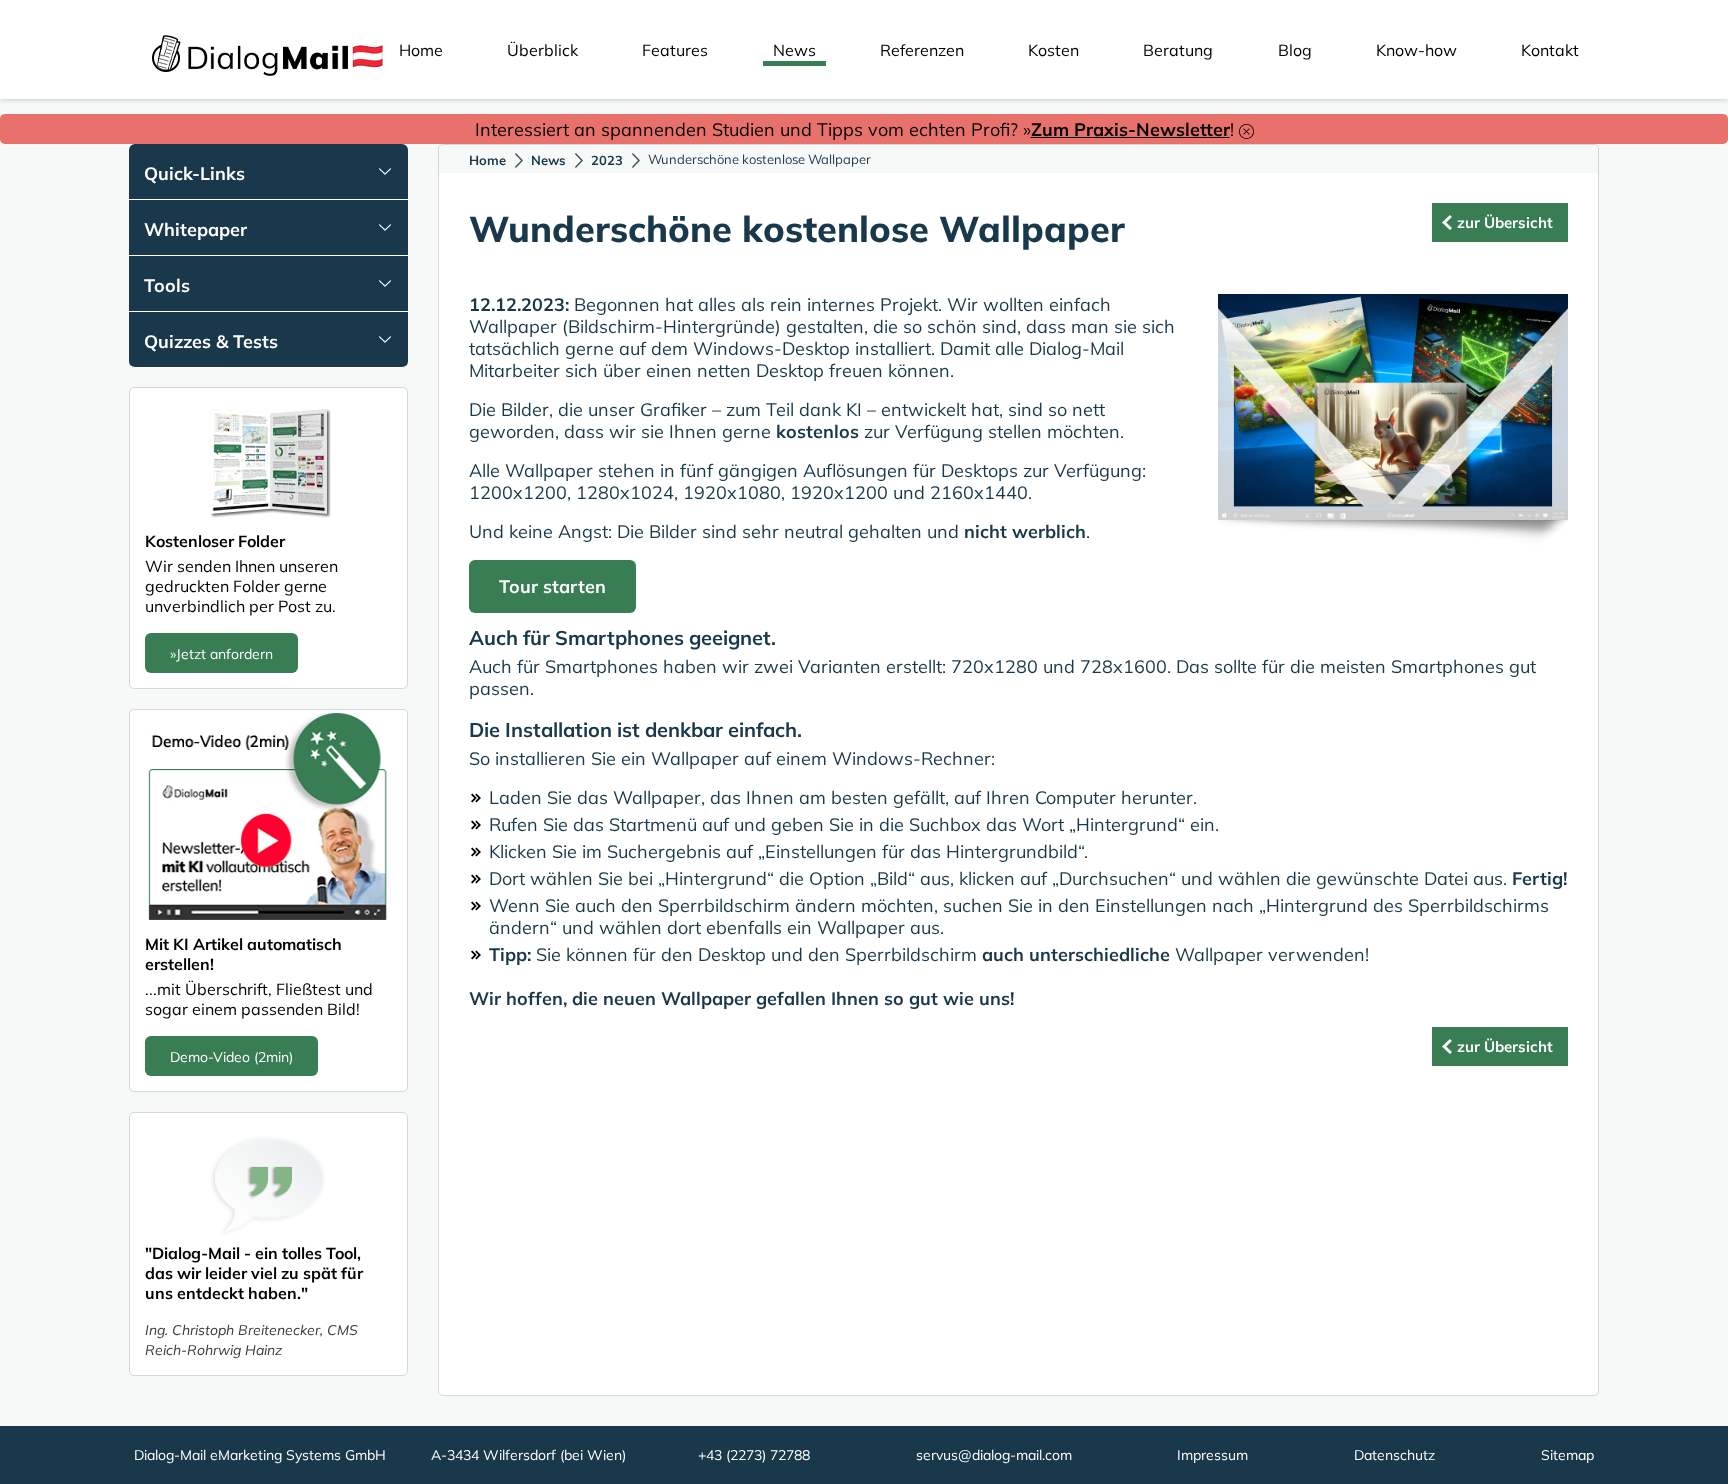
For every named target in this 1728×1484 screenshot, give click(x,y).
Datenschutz (1394, 1455)
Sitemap (1567, 1455)
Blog (1295, 50)
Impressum (1212, 1455)
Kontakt (1550, 50)
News (794, 50)
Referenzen (922, 50)
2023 (607, 160)
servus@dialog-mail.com (994, 1455)
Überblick (542, 50)
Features (675, 50)
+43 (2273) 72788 (754, 1455)
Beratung (1178, 50)
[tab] (268, 172)
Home (421, 50)
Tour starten (552, 586)
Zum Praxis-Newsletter (1130, 129)
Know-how (1416, 50)
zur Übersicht (1505, 222)
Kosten (1053, 50)
